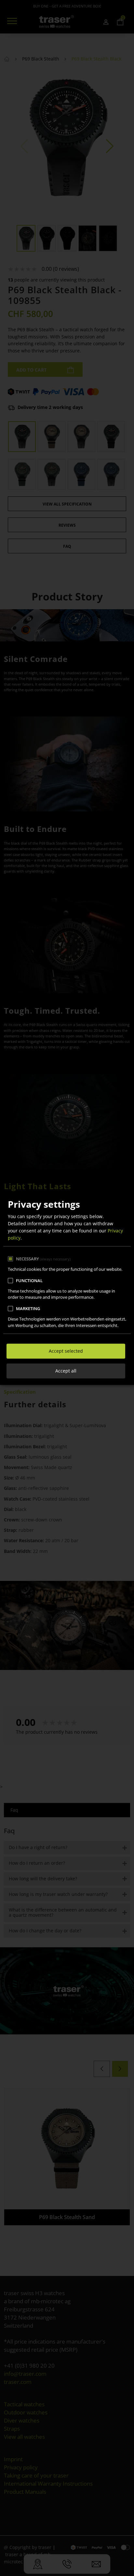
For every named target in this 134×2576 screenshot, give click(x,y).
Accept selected (66, 1351)
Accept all (66, 1371)
